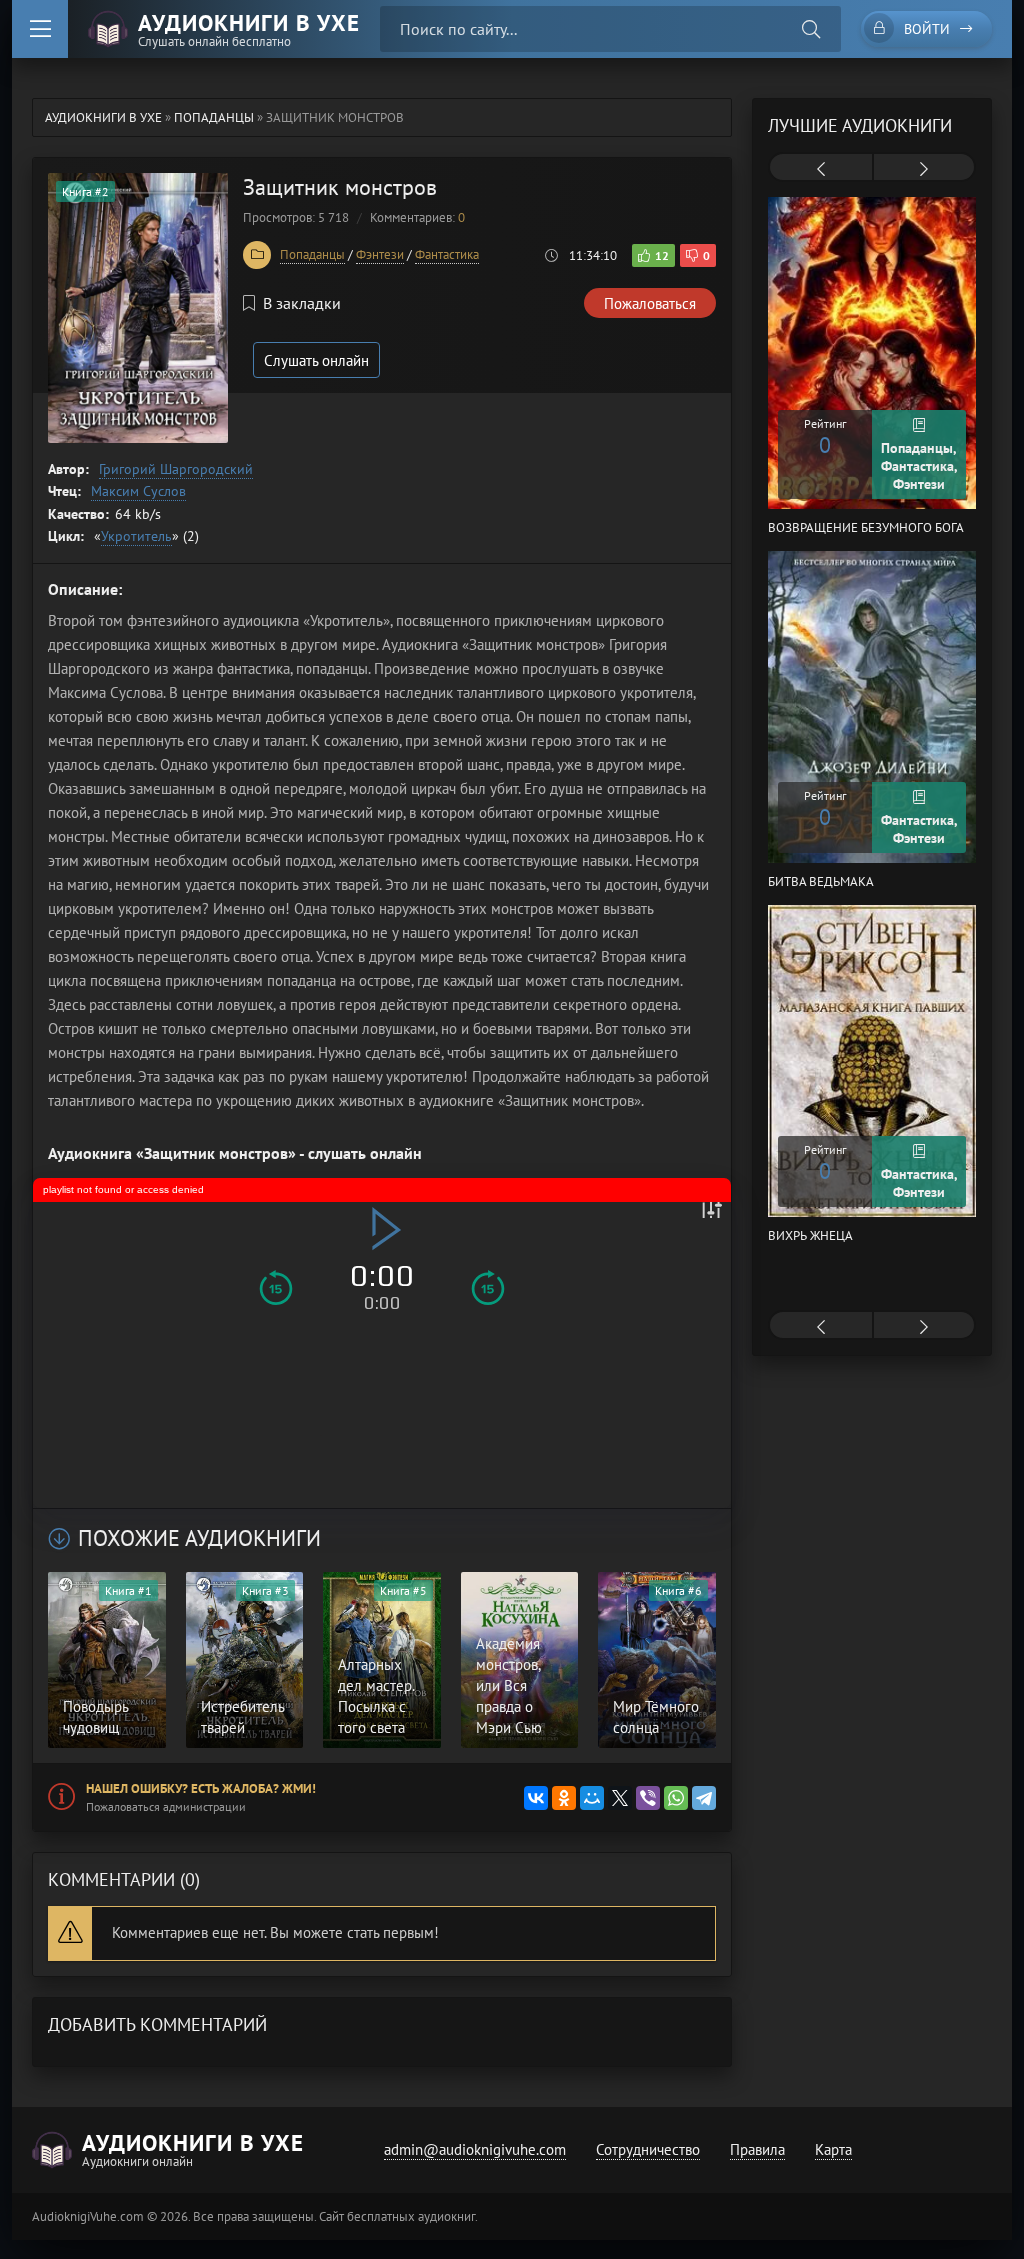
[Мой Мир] (592, 1798)
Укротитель (136, 536)
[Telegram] (704, 1798)
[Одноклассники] (564, 1798)
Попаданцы (312, 254)
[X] (620, 1798)
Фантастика (447, 254)
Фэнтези (380, 254)
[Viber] (648, 1798)
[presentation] (821, 169)
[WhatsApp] (676, 1798)
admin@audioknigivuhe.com (475, 2149)
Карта (833, 2149)
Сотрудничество (648, 2149)
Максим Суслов (138, 491)
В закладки (302, 303)
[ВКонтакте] (536, 1798)
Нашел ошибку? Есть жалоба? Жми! (201, 1788)
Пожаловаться (650, 303)
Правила (757, 2149)
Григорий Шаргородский (176, 469)
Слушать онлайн (316, 360)
